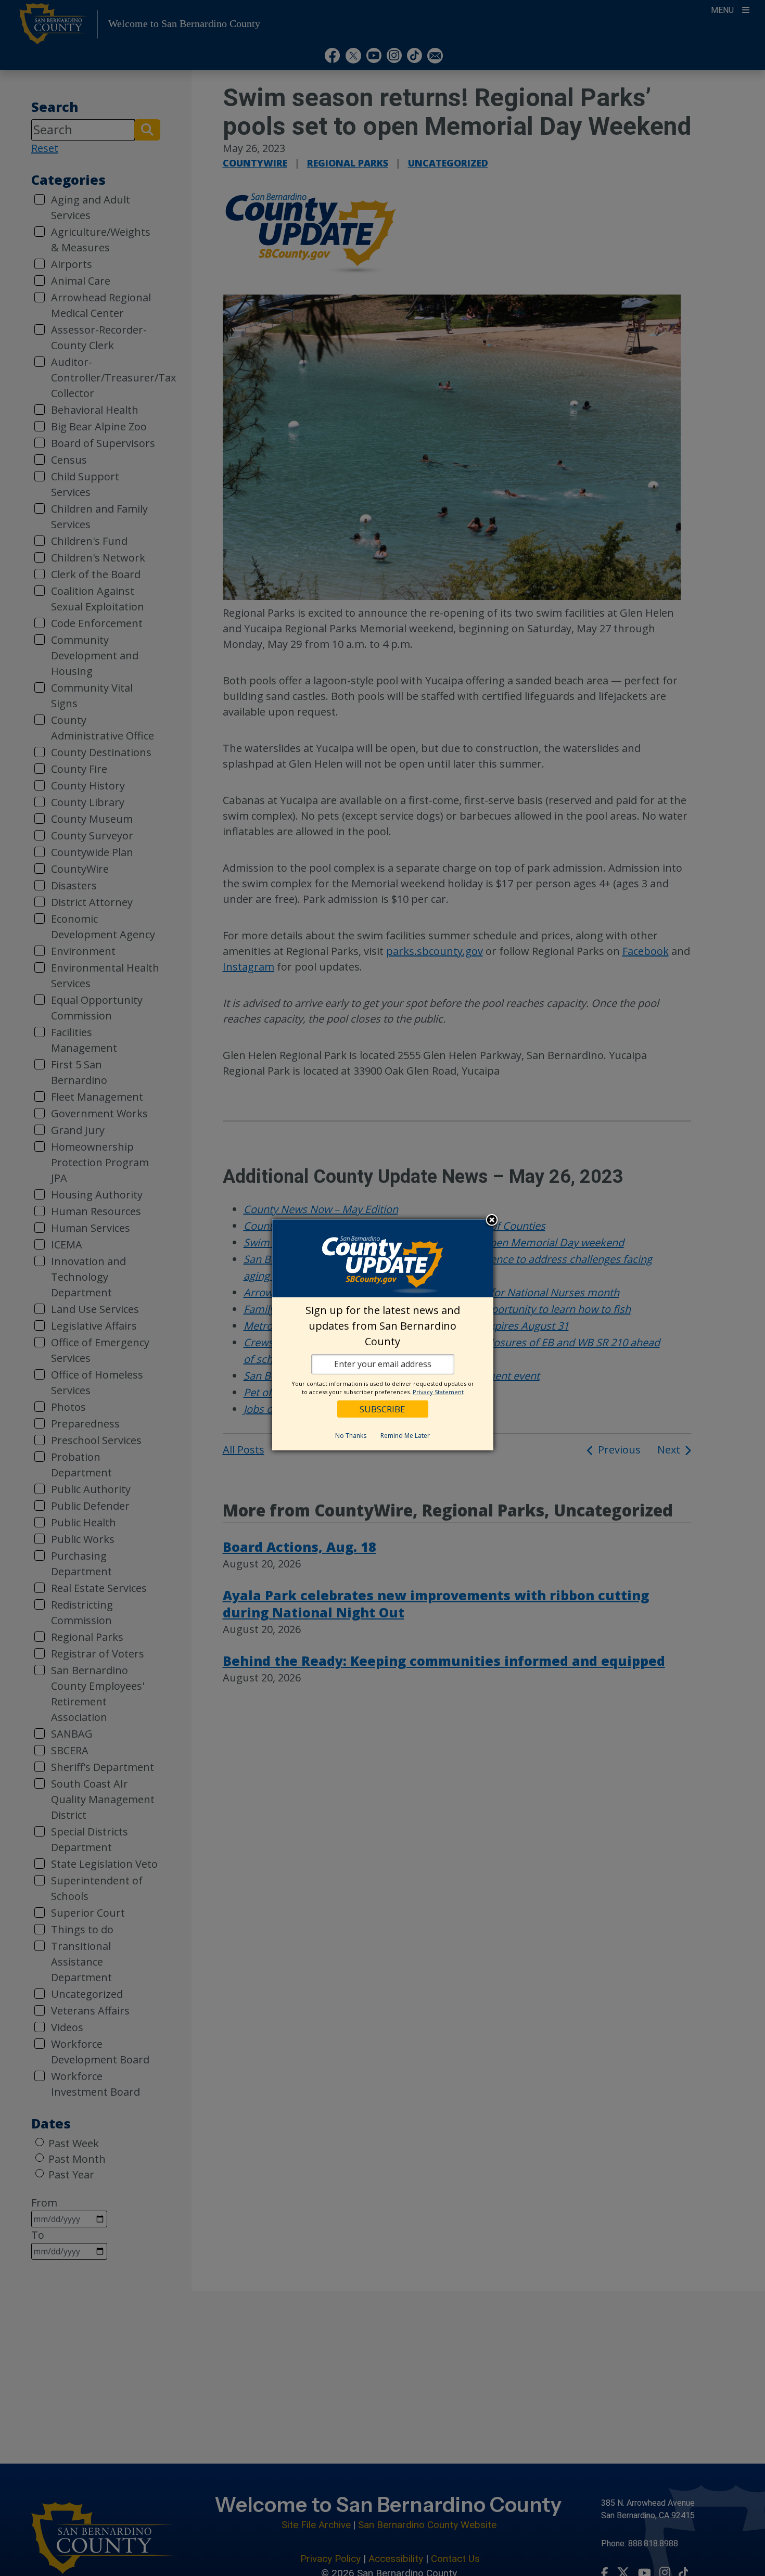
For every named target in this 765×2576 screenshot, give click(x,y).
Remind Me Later (405, 1436)
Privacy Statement (438, 1392)
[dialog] (383, 1335)
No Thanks (351, 1436)
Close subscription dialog (492, 1221)
